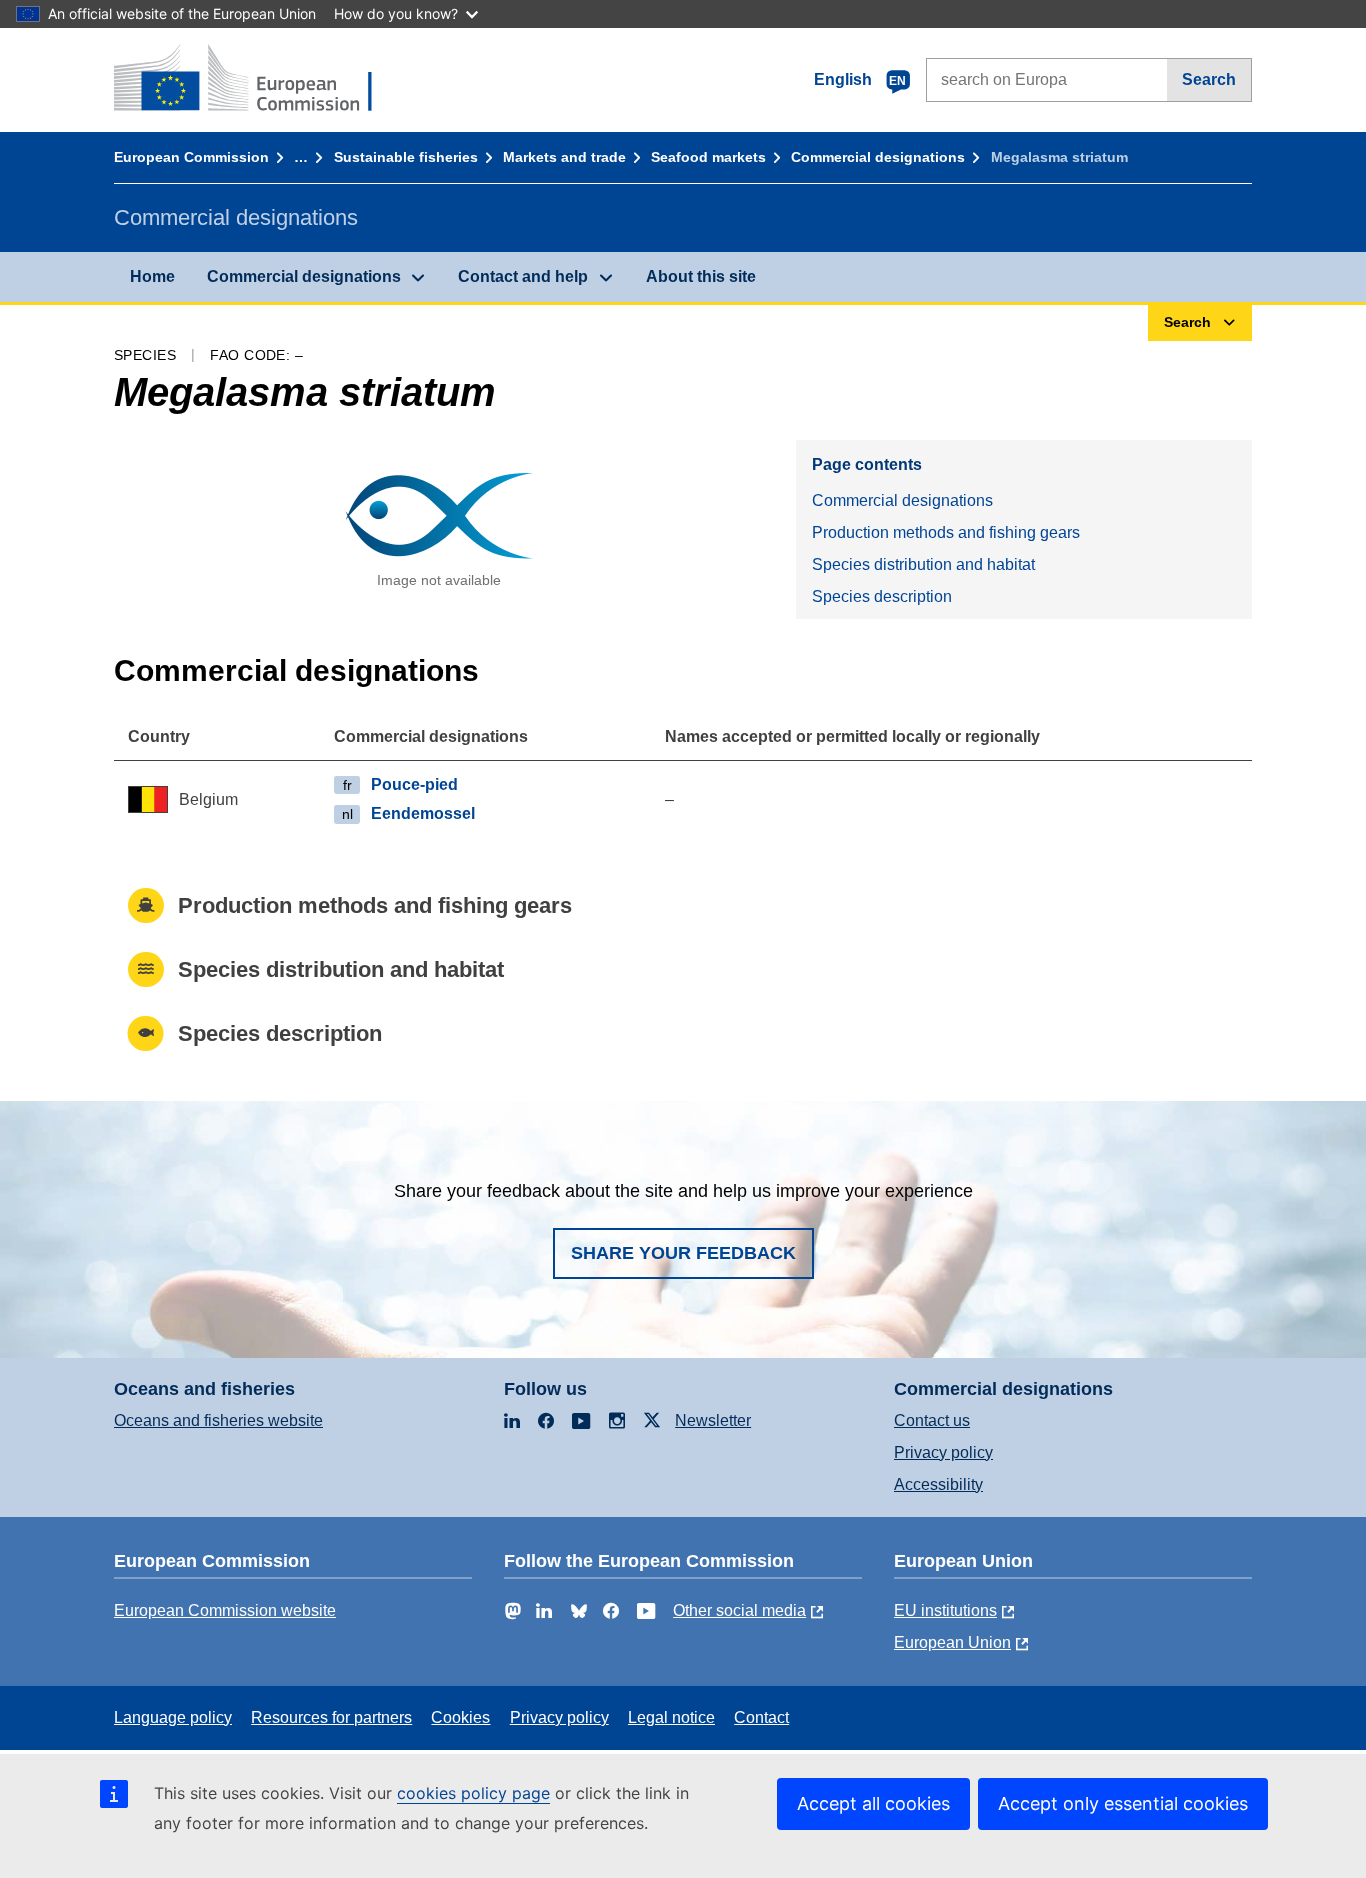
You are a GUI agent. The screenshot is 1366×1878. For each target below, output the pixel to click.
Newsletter (713, 1420)
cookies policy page (473, 1793)
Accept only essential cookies (1123, 1803)
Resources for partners (331, 1717)
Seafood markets (708, 157)
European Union (952, 1642)
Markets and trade (564, 157)
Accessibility (938, 1484)
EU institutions (945, 1610)
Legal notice (671, 1717)
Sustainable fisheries (406, 157)
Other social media (739, 1610)
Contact (761, 1717)
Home (152, 276)
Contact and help (523, 276)
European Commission (191, 157)
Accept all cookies (873, 1803)
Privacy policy (943, 1452)
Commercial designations (878, 157)
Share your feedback (683, 1253)
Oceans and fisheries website (218, 1420)
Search (1209, 79)
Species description (882, 596)
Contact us (932, 1420)
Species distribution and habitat (923, 564)
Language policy (173, 1717)
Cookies (460, 1717)
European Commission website (225, 1610)
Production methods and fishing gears (946, 532)
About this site (701, 276)
